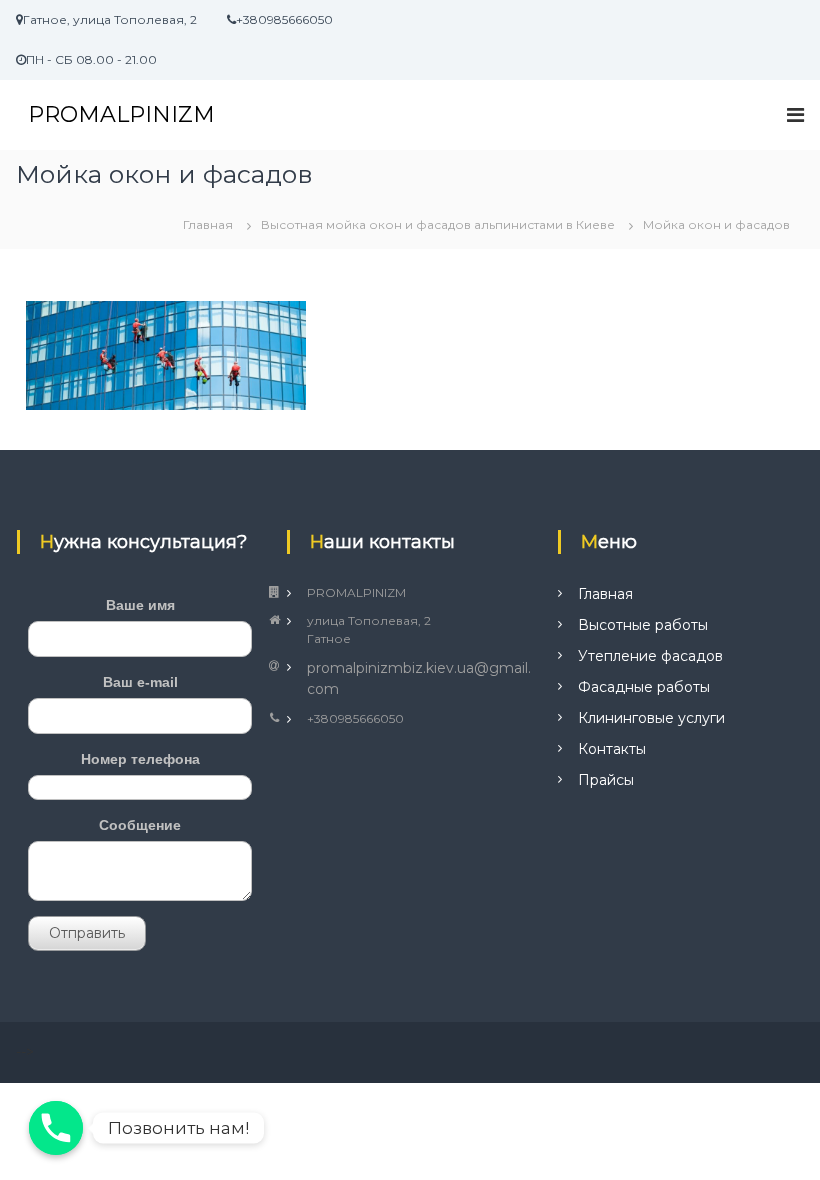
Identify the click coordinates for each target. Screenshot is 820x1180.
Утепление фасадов (650, 656)
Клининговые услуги (651, 718)
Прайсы (606, 780)
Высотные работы (643, 625)
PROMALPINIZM (121, 114)
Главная (605, 594)
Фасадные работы (644, 687)
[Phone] (56, 1128)
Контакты (612, 749)
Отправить (87, 933)
